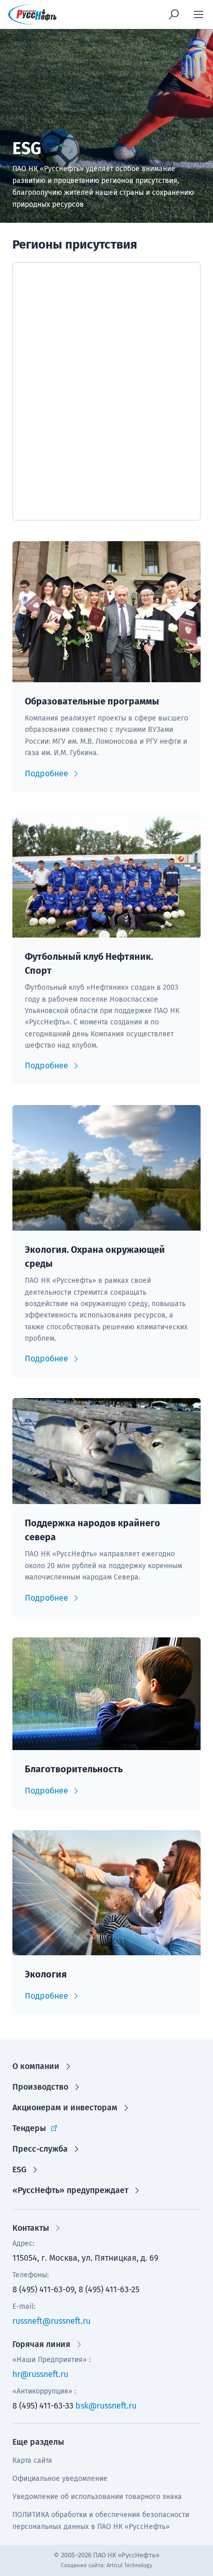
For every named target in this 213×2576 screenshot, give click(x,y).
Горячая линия (41, 2344)
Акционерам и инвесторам (65, 2107)
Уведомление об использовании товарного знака (97, 2497)
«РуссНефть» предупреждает (70, 2190)
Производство (40, 2087)
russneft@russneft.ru (51, 2321)
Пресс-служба (40, 2149)
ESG (19, 2169)
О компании (36, 2066)
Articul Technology (129, 2565)
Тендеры (29, 2128)
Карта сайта (32, 2460)
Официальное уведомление (60, 2479)
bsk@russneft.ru (106, 2406)
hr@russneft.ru (40, 2374)
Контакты (31, 2228)
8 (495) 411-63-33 (43, 2406)
